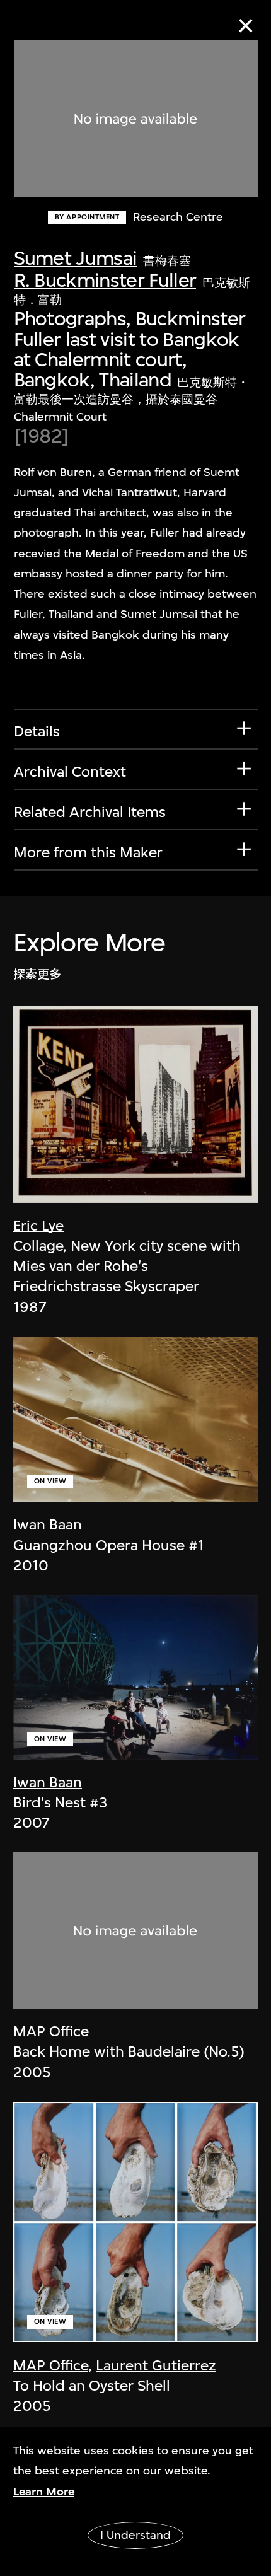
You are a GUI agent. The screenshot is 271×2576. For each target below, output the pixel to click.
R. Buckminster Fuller (105, 280)
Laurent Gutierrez (156, 2365)
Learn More (44, 2492)
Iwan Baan (48, 1524)
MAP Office (51, 2031)
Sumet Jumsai (76, 258)
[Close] (245, 26)
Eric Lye (38, 1226)
